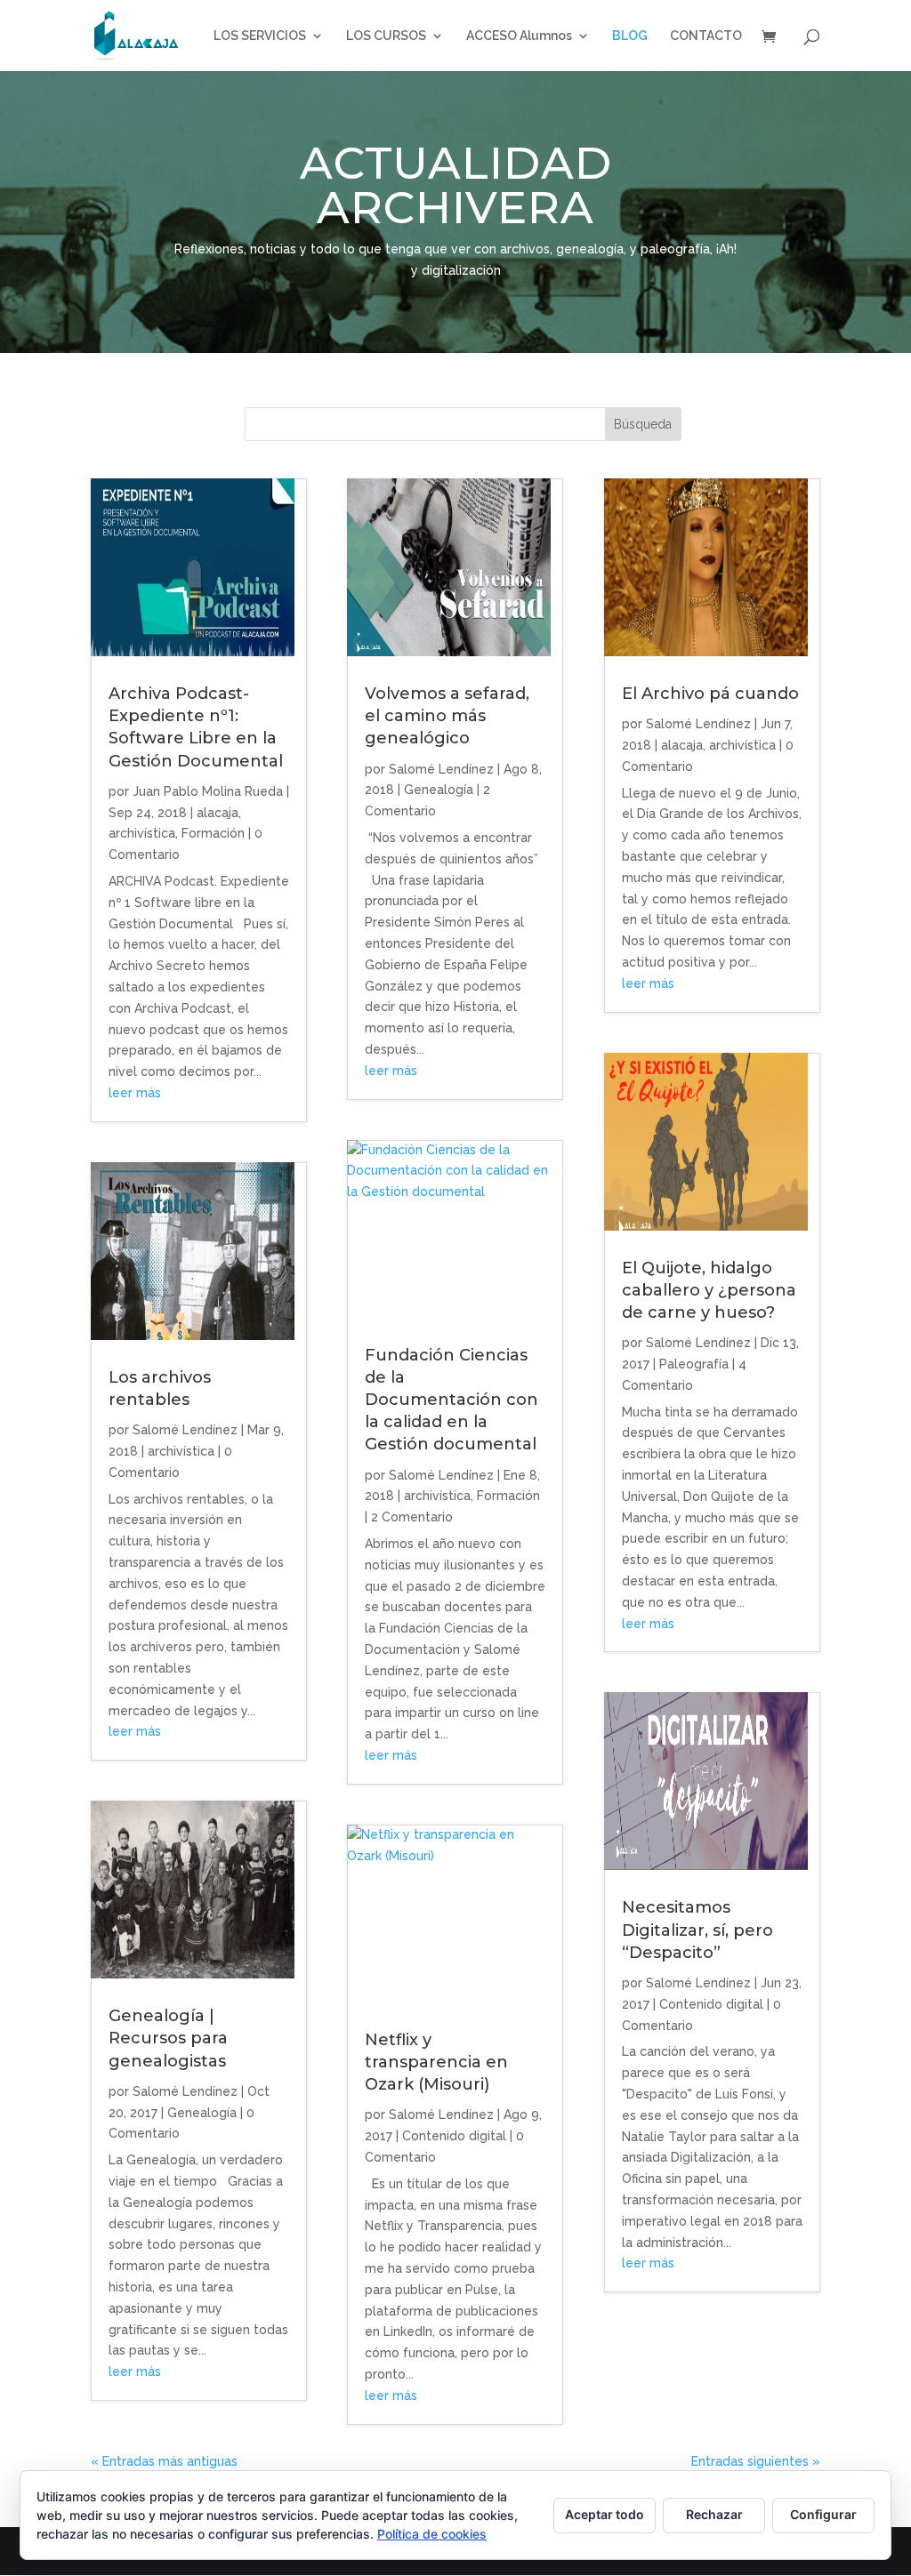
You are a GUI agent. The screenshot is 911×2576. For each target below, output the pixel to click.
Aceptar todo (605, 2514)
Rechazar (714, 2514)
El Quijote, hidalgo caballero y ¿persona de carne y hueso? (709, 1290)
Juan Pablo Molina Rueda (208, 791)
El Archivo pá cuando (710, 694)
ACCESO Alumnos (519, 36)
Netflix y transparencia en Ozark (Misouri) (436, 2062)
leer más (135, 1093)
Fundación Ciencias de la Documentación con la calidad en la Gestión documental (451, 1400)
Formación (213, 833)
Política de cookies (432, 2534)
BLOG (630, 36)
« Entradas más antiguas (164, 2461)
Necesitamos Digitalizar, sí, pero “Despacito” (697, 1930)
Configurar (823, 2514)
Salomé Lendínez (185, 1430)
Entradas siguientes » (756, 2461)
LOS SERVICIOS (260, 36)
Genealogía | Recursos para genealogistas (168, 2038)
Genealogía (202, 2113)
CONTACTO (706, 36)
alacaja (218, 813)
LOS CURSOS (386, 36)
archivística (142, 833)
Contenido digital (454, 2136)
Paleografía (694, 1364)
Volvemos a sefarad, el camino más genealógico (447, 716)
